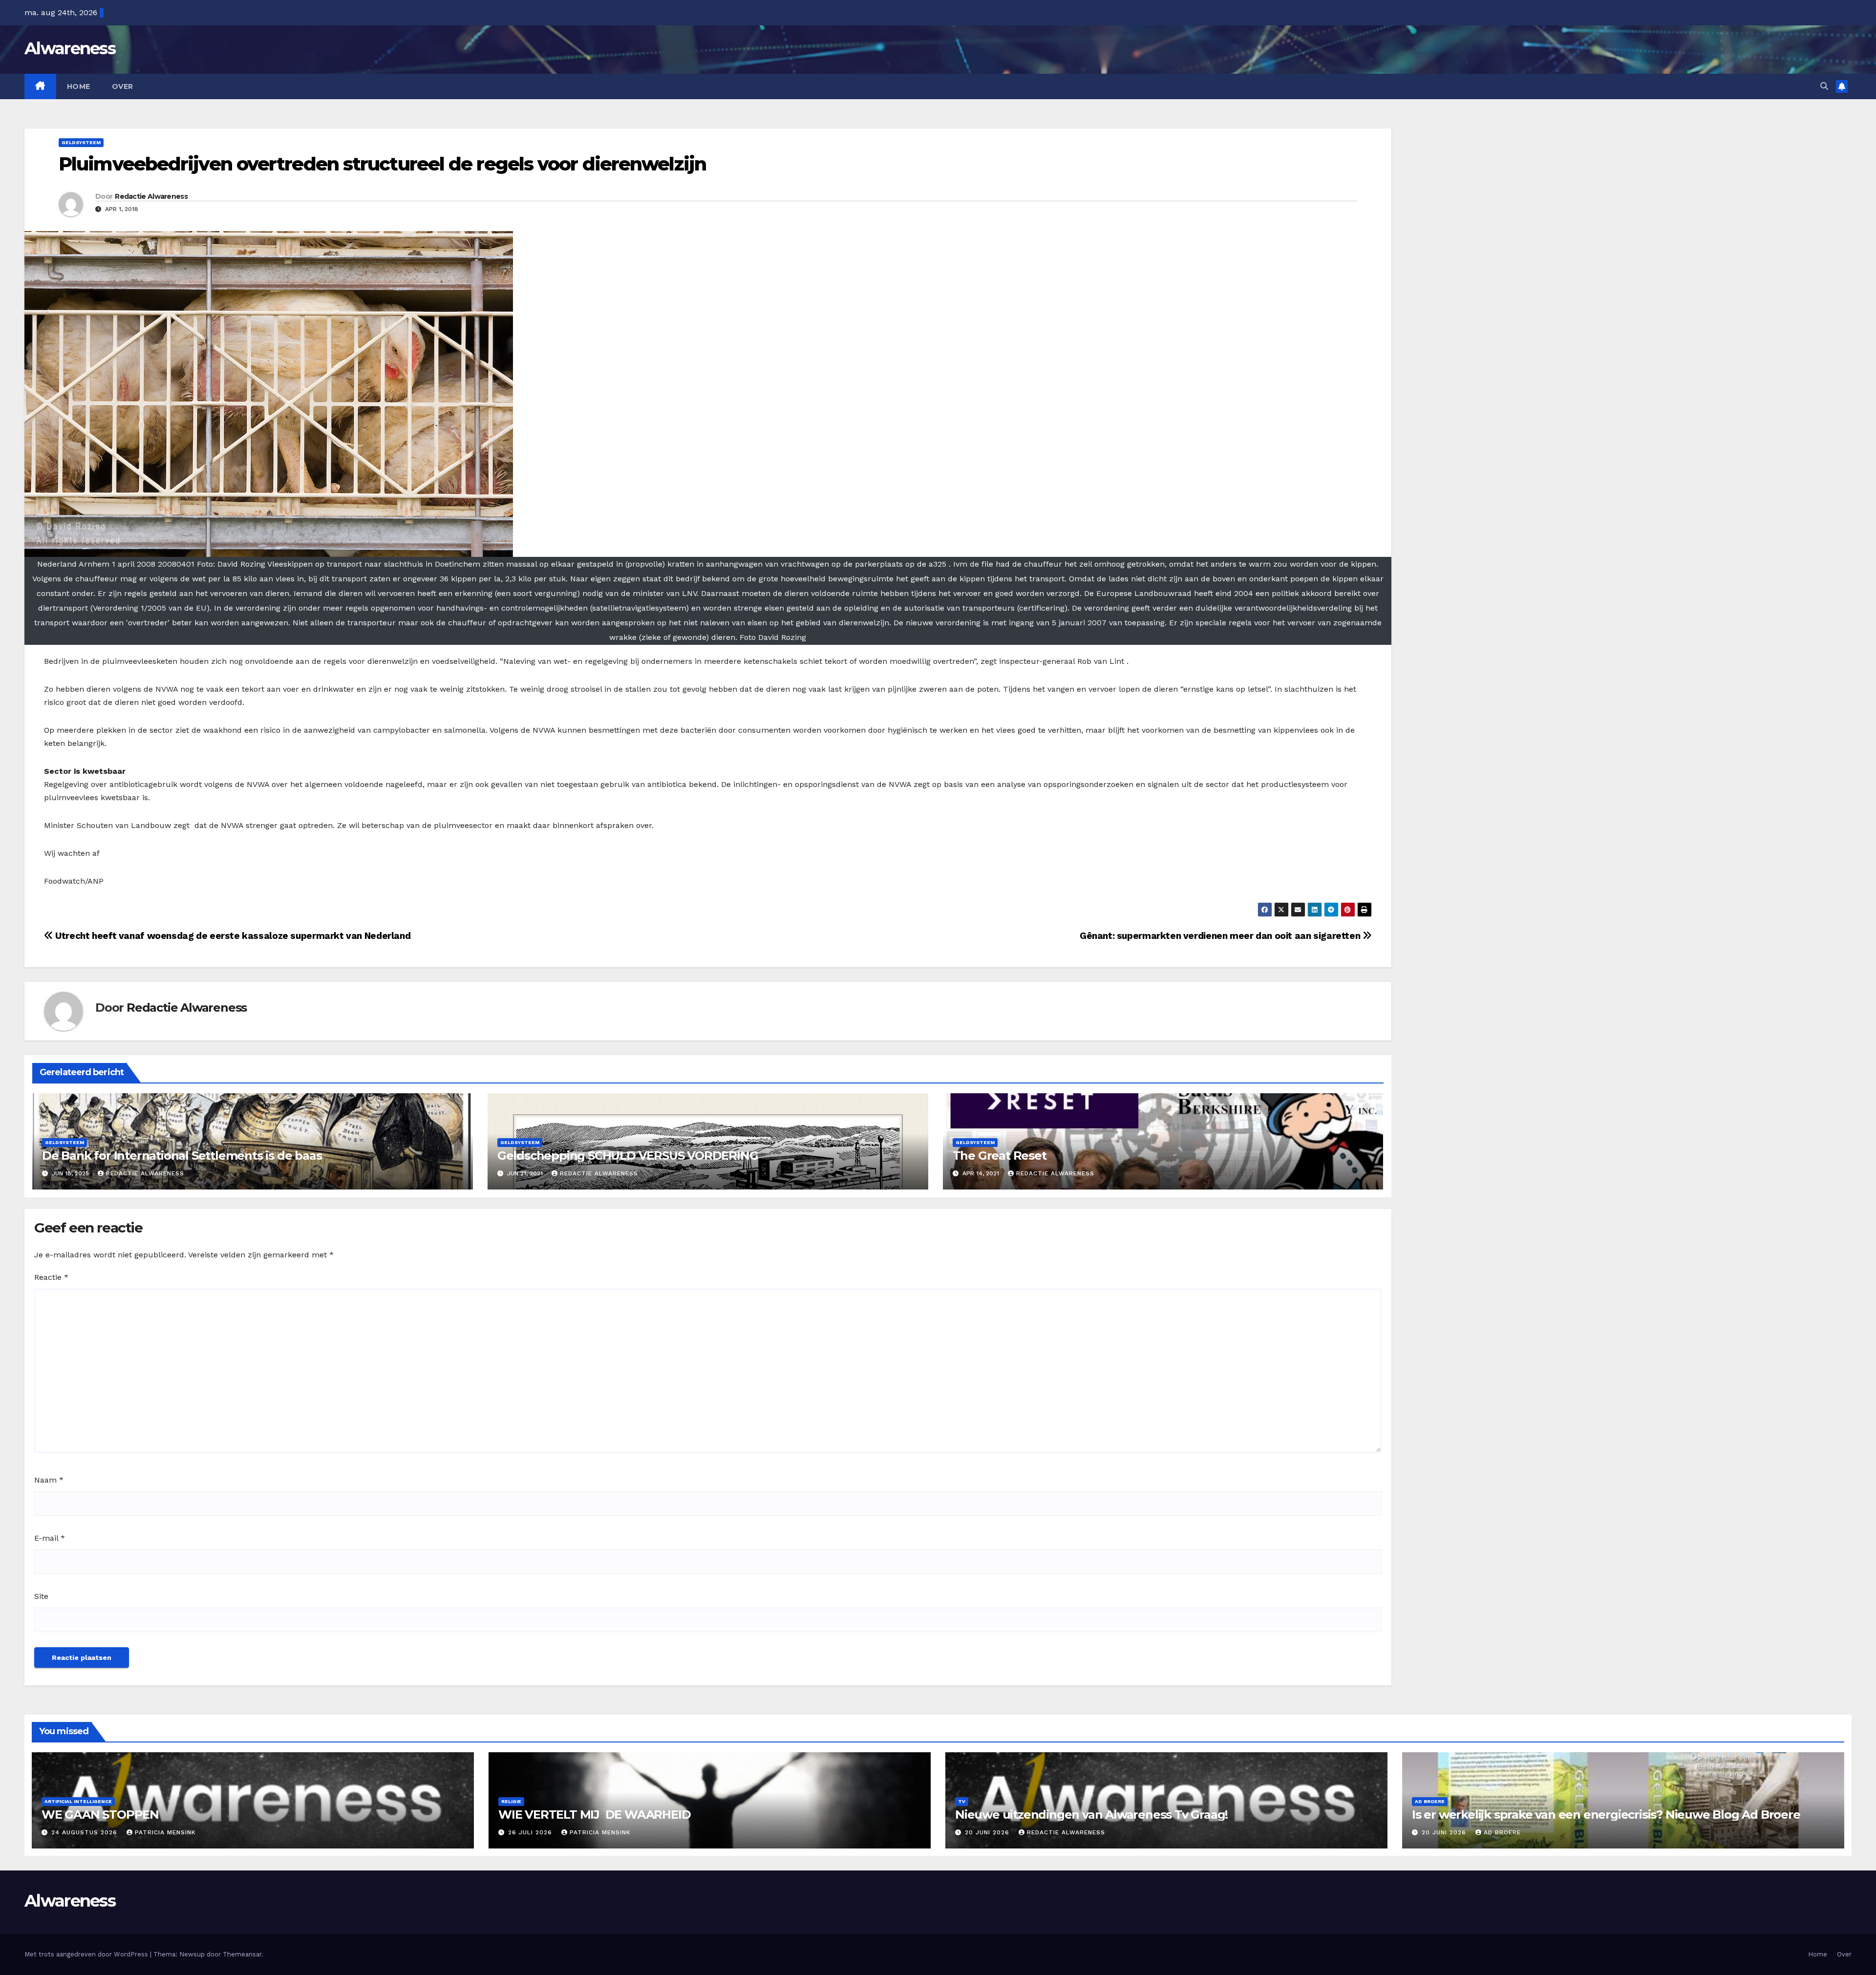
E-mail (50, 1538)
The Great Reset (1000, 1156)
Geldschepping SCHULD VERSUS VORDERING (628, 1156)
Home (79, 86)
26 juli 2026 (531, 1832)
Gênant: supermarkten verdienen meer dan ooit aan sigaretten (1221, 936)
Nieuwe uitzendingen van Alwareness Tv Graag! (1091, 1815)
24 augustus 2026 (85, 1832)
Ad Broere (1430, 1801)
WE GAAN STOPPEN (100, 1815)
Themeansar (242, 1954)
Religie (511, 1801)
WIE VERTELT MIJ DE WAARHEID (594, 1815)
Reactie (51, 1277)
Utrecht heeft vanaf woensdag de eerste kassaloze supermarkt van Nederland (232, 936)
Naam (49, 1480)
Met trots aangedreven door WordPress (87, 1954)
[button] (1824, 86)
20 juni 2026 (988, 1832)
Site (41, 1596)
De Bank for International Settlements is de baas (182, 1156)
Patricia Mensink (165, 1832)
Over (123, 86)
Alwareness (70, 48)
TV (962, 1801)
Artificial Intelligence (78, 1801)
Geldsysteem (81, 142)
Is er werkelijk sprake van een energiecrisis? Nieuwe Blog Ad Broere (1606, 1815)
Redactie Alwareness (151, 196)
